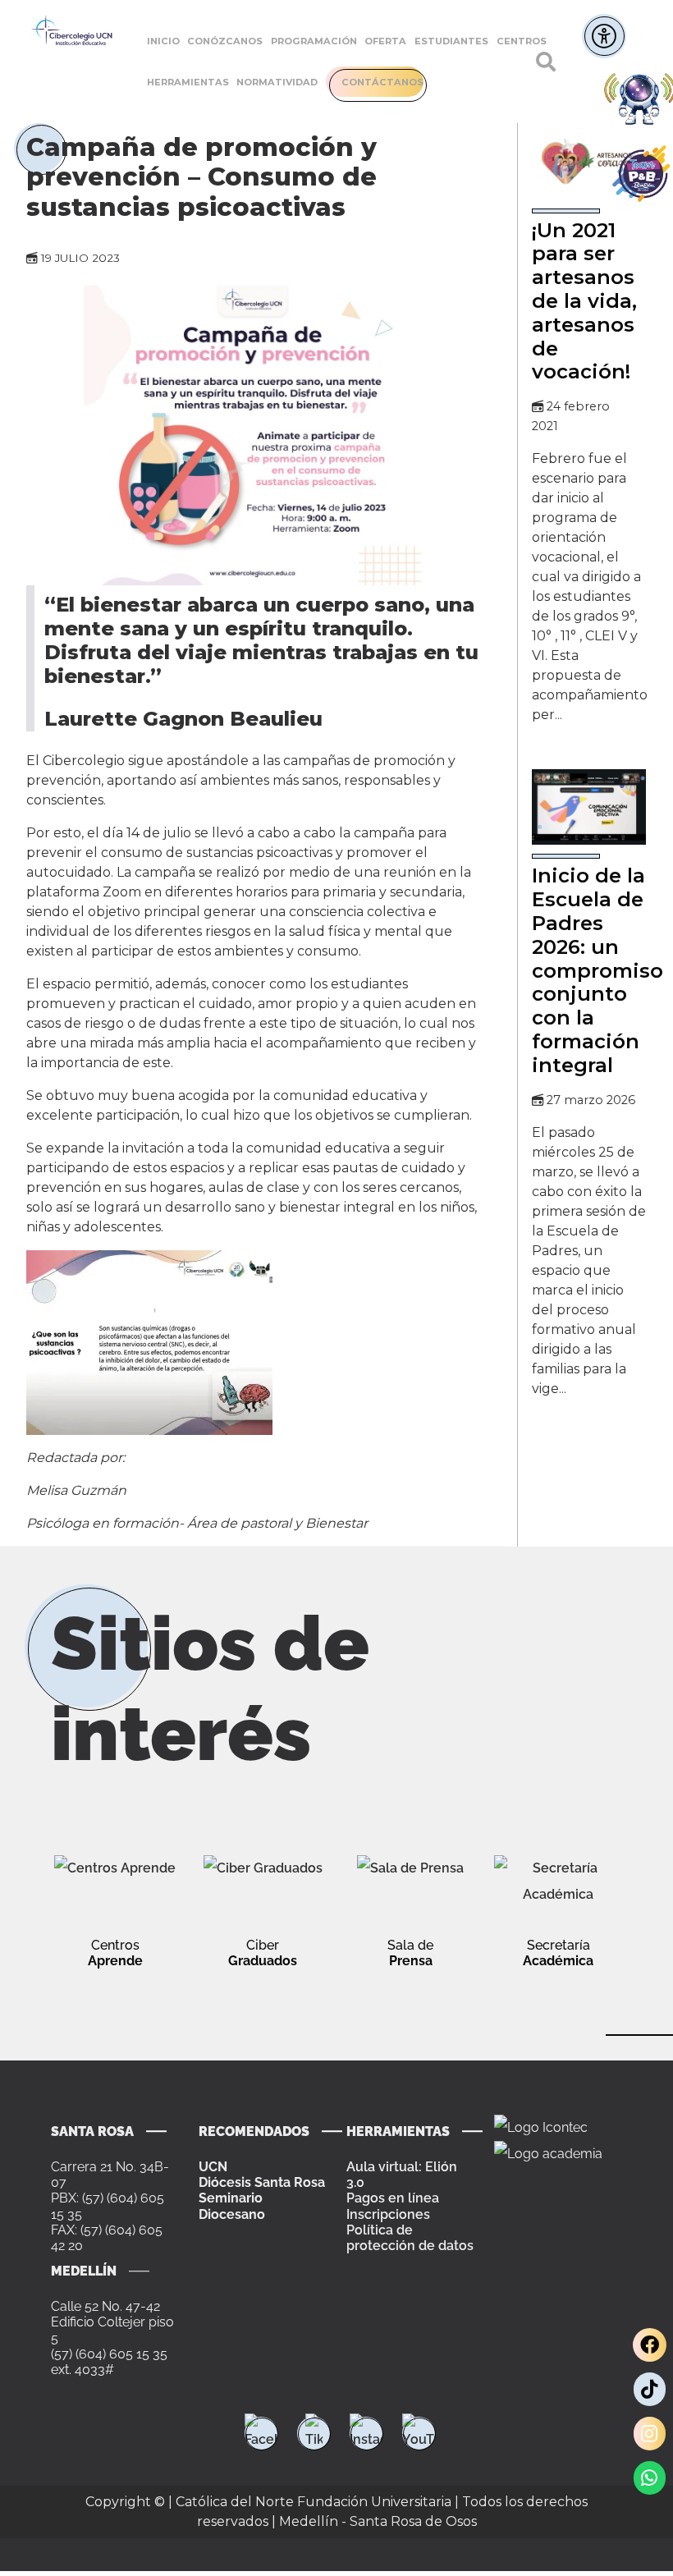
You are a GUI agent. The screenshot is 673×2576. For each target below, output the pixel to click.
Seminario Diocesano (232, 2206)
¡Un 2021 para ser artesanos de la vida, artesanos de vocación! (584, 301)
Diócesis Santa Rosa (262, 2182)
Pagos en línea (393, 2198)
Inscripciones (388, 2214)
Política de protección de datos (410, 2238)
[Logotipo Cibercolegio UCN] (72, 31)
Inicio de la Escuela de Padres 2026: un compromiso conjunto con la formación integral (597, 970)
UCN (213, 2167)
